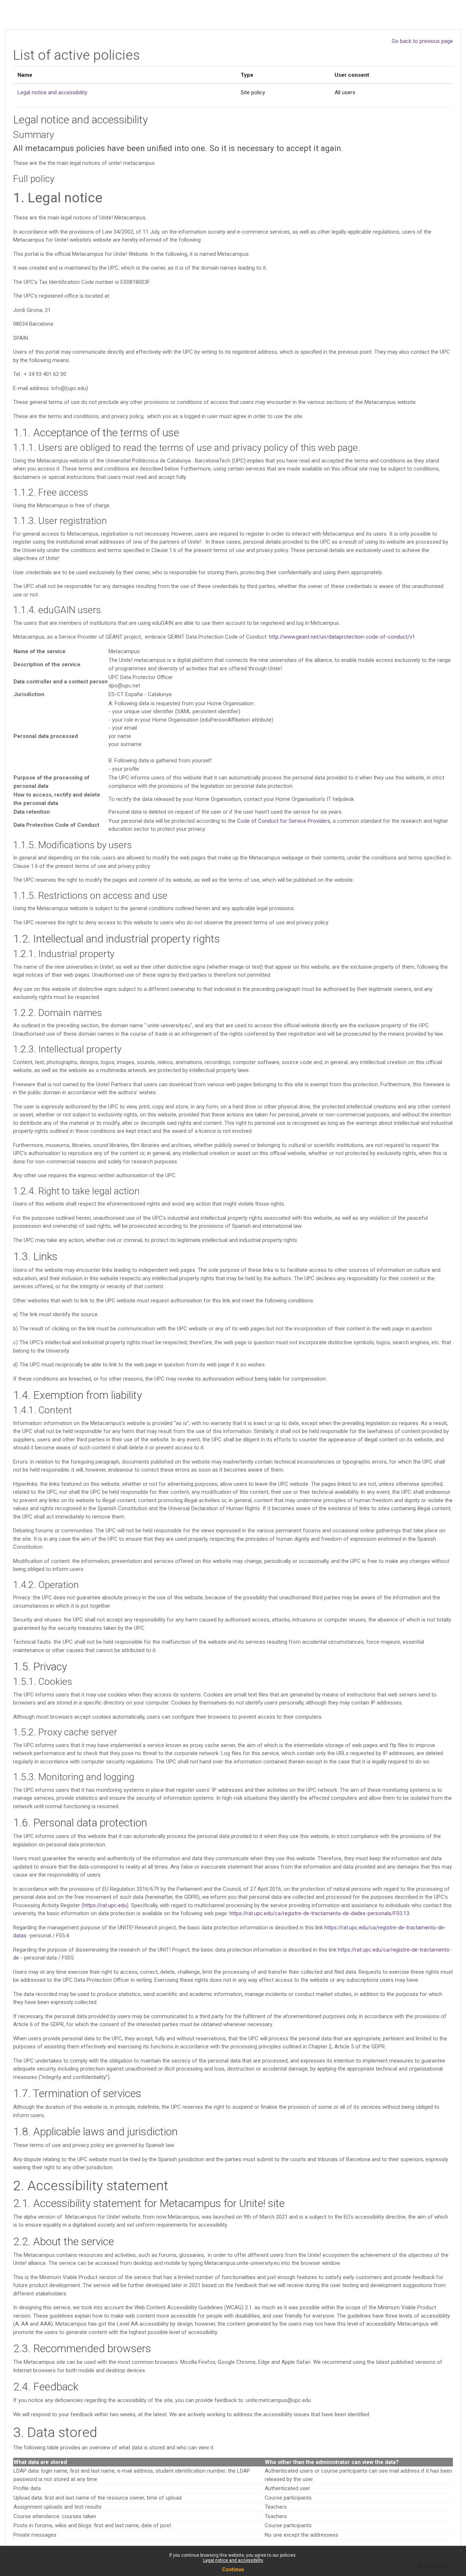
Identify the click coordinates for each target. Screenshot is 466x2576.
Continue (233, 2569)
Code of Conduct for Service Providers (284, 821)
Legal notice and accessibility (233, 2560)
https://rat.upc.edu (105, 1905)
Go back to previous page (422, 41)
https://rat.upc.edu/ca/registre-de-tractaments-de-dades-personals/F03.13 (319, 1913)
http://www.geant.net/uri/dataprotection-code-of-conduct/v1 (342, 637)
